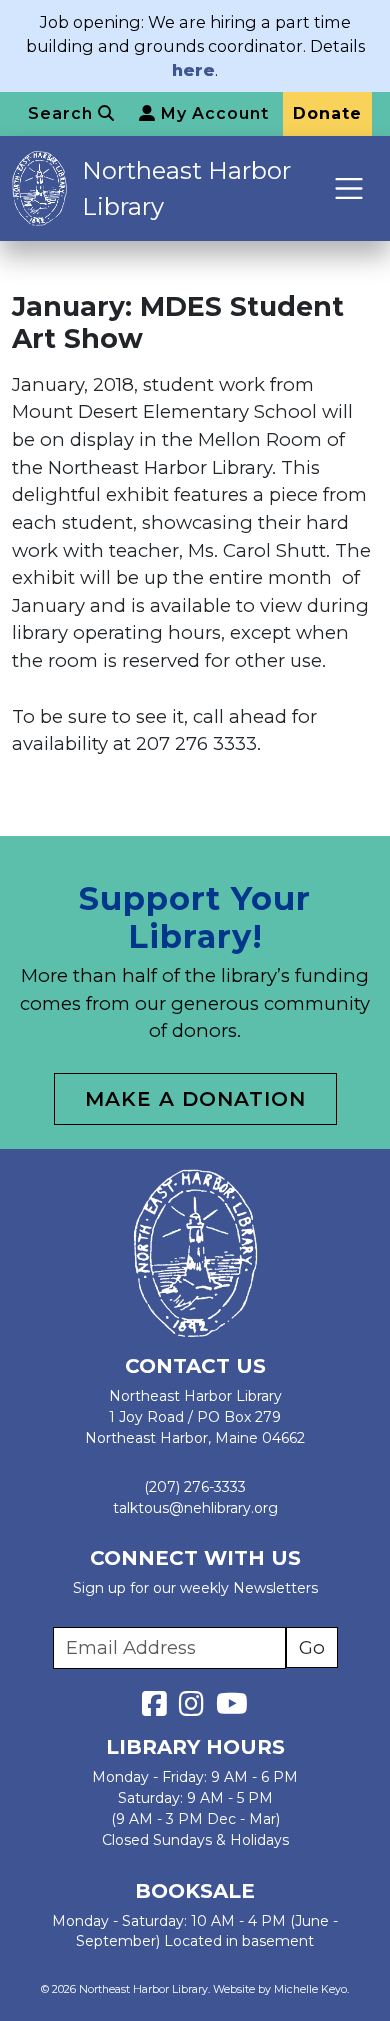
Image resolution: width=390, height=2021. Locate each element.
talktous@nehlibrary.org (195, 1508)
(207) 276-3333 (195, 1487)
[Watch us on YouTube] (232, 1709)
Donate (327, 113)
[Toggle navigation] (349, 188)
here (193, 70)
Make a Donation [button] (195, 1099)
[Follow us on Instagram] (195, 1709)
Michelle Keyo (310, 1989)
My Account (212, 113)
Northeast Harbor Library (186, 188)
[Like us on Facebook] (158, 1709)
